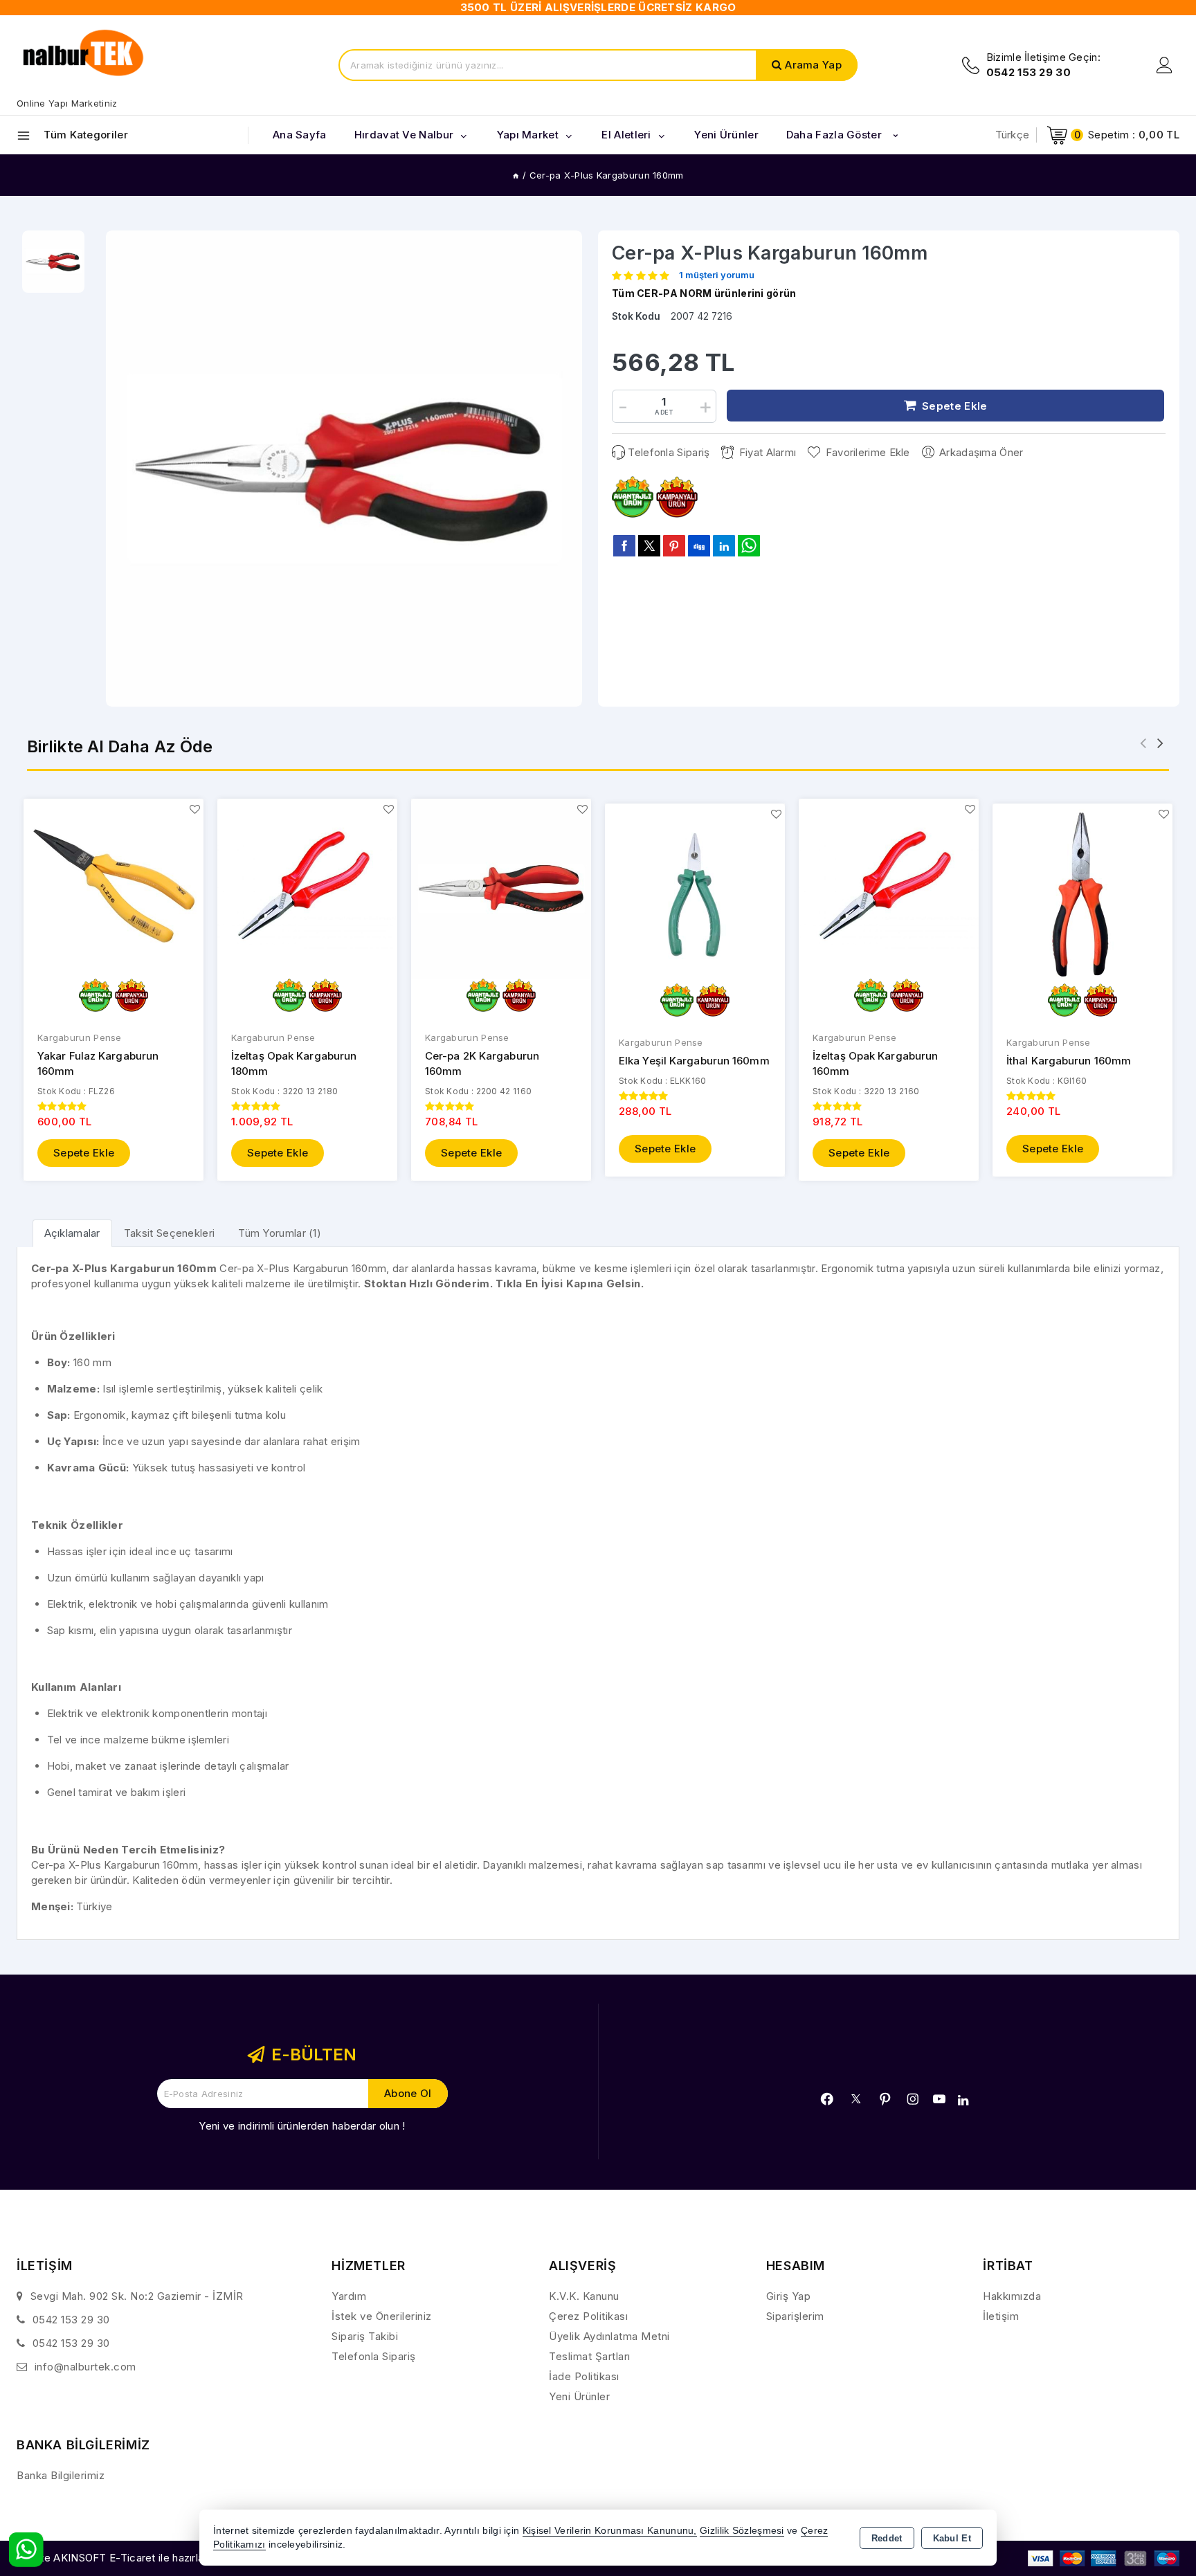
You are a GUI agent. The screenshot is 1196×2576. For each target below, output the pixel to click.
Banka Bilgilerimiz (61, 2475)
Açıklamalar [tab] (72, 1233)
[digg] (699, 545)
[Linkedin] (963, 2101)
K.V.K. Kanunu (584, 2296)
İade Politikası (584, 2376)
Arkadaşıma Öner (981, 452)
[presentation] (1143, 743)
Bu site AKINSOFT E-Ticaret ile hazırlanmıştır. (128, 2558)
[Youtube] (939, 2099)
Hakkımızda (1012, 2296)
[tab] (72, 1233)
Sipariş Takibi (365, 2336)
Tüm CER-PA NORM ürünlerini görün (704, 293)
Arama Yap (813, 65)
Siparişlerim (795, 2316)
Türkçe (1013, 135)
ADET (664, 412)
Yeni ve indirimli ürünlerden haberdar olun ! (302, 2126)
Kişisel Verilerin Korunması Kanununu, (610, 2531)
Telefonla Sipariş (669, 452)
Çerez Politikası (588, 2316)
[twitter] (649, 546)
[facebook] (624, 545)
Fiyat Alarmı (768, 452)
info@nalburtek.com (85, 2367)
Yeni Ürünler (579, 2396)
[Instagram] (913, 2099)
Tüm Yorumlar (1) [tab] (280, 1233)
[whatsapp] (749, 546)
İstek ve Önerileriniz (382, 2316)
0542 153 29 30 (71, 2320)
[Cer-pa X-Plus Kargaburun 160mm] (344, 469)
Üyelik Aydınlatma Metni (609, 2336)
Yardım (349, 2296)
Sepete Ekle (84, 1153)
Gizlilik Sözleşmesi (742, 2531)
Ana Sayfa (300, 135)
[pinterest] (674, 545)
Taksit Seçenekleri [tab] (169, 1233)
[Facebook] (827, 2099)
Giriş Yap (789, 2296)
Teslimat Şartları (590, 2356)
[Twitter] (856, 2099)
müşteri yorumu (717, 275)
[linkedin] (724, 545)
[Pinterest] (885, 2099)
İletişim (1001, 2316)
